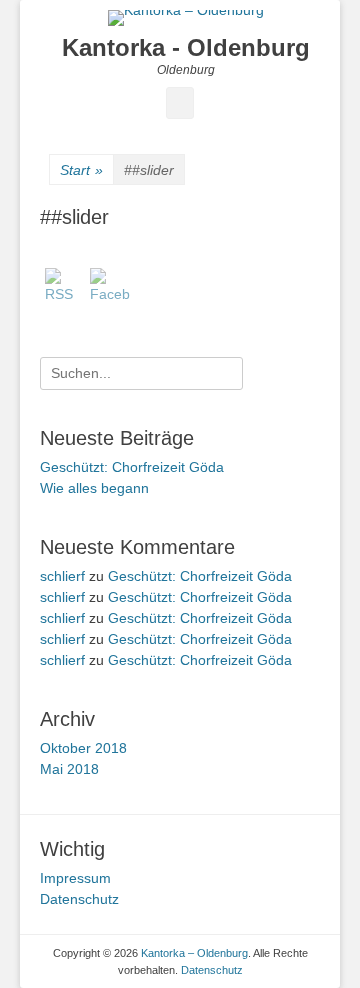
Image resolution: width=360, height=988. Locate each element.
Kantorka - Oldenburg (186, 47)
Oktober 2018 (83, 748)
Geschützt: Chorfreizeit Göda (132, 467)
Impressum (75, 878)
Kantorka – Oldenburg (194, 953)
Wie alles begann (94, 488)
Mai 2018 (69, 769)
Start (81, 170)
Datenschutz (79, 899)
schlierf (62, 576)
